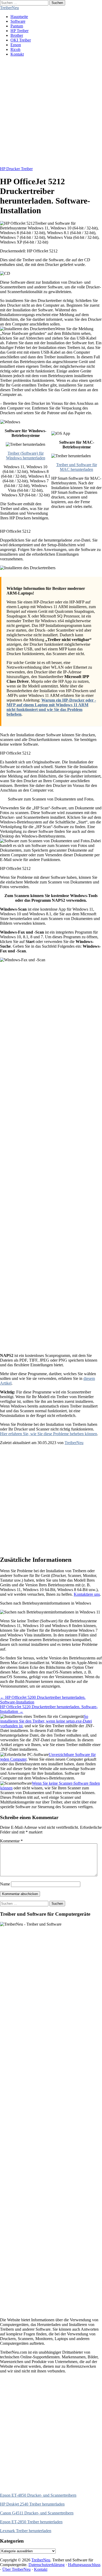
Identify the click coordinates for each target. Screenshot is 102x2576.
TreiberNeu (9, 8)
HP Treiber (19, 31)
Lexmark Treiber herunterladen (26, 2531)
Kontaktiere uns (87, 1594)
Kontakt (17, 54)
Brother (17, 35)
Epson (16, 45)
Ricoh (15, 49)
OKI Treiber (21, 40)
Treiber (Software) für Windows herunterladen (26, 456)
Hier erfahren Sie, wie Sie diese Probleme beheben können (49, 1434)
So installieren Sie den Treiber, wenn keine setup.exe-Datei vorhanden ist (46, 1721)
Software (18, 21)
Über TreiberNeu (16, 2569)
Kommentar (11, 1841)
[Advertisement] (51, 112)
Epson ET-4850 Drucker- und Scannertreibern (38, 2495)
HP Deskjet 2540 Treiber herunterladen (32, 2504)
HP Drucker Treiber (16, 169)
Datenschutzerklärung (47, 2565)
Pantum (17, 26)
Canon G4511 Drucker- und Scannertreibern (37, 2513)
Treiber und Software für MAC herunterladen (77, 467)
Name (5, 1884)
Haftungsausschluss (84, 2565)
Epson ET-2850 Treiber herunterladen (31, 2522)
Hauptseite (19, 17)
